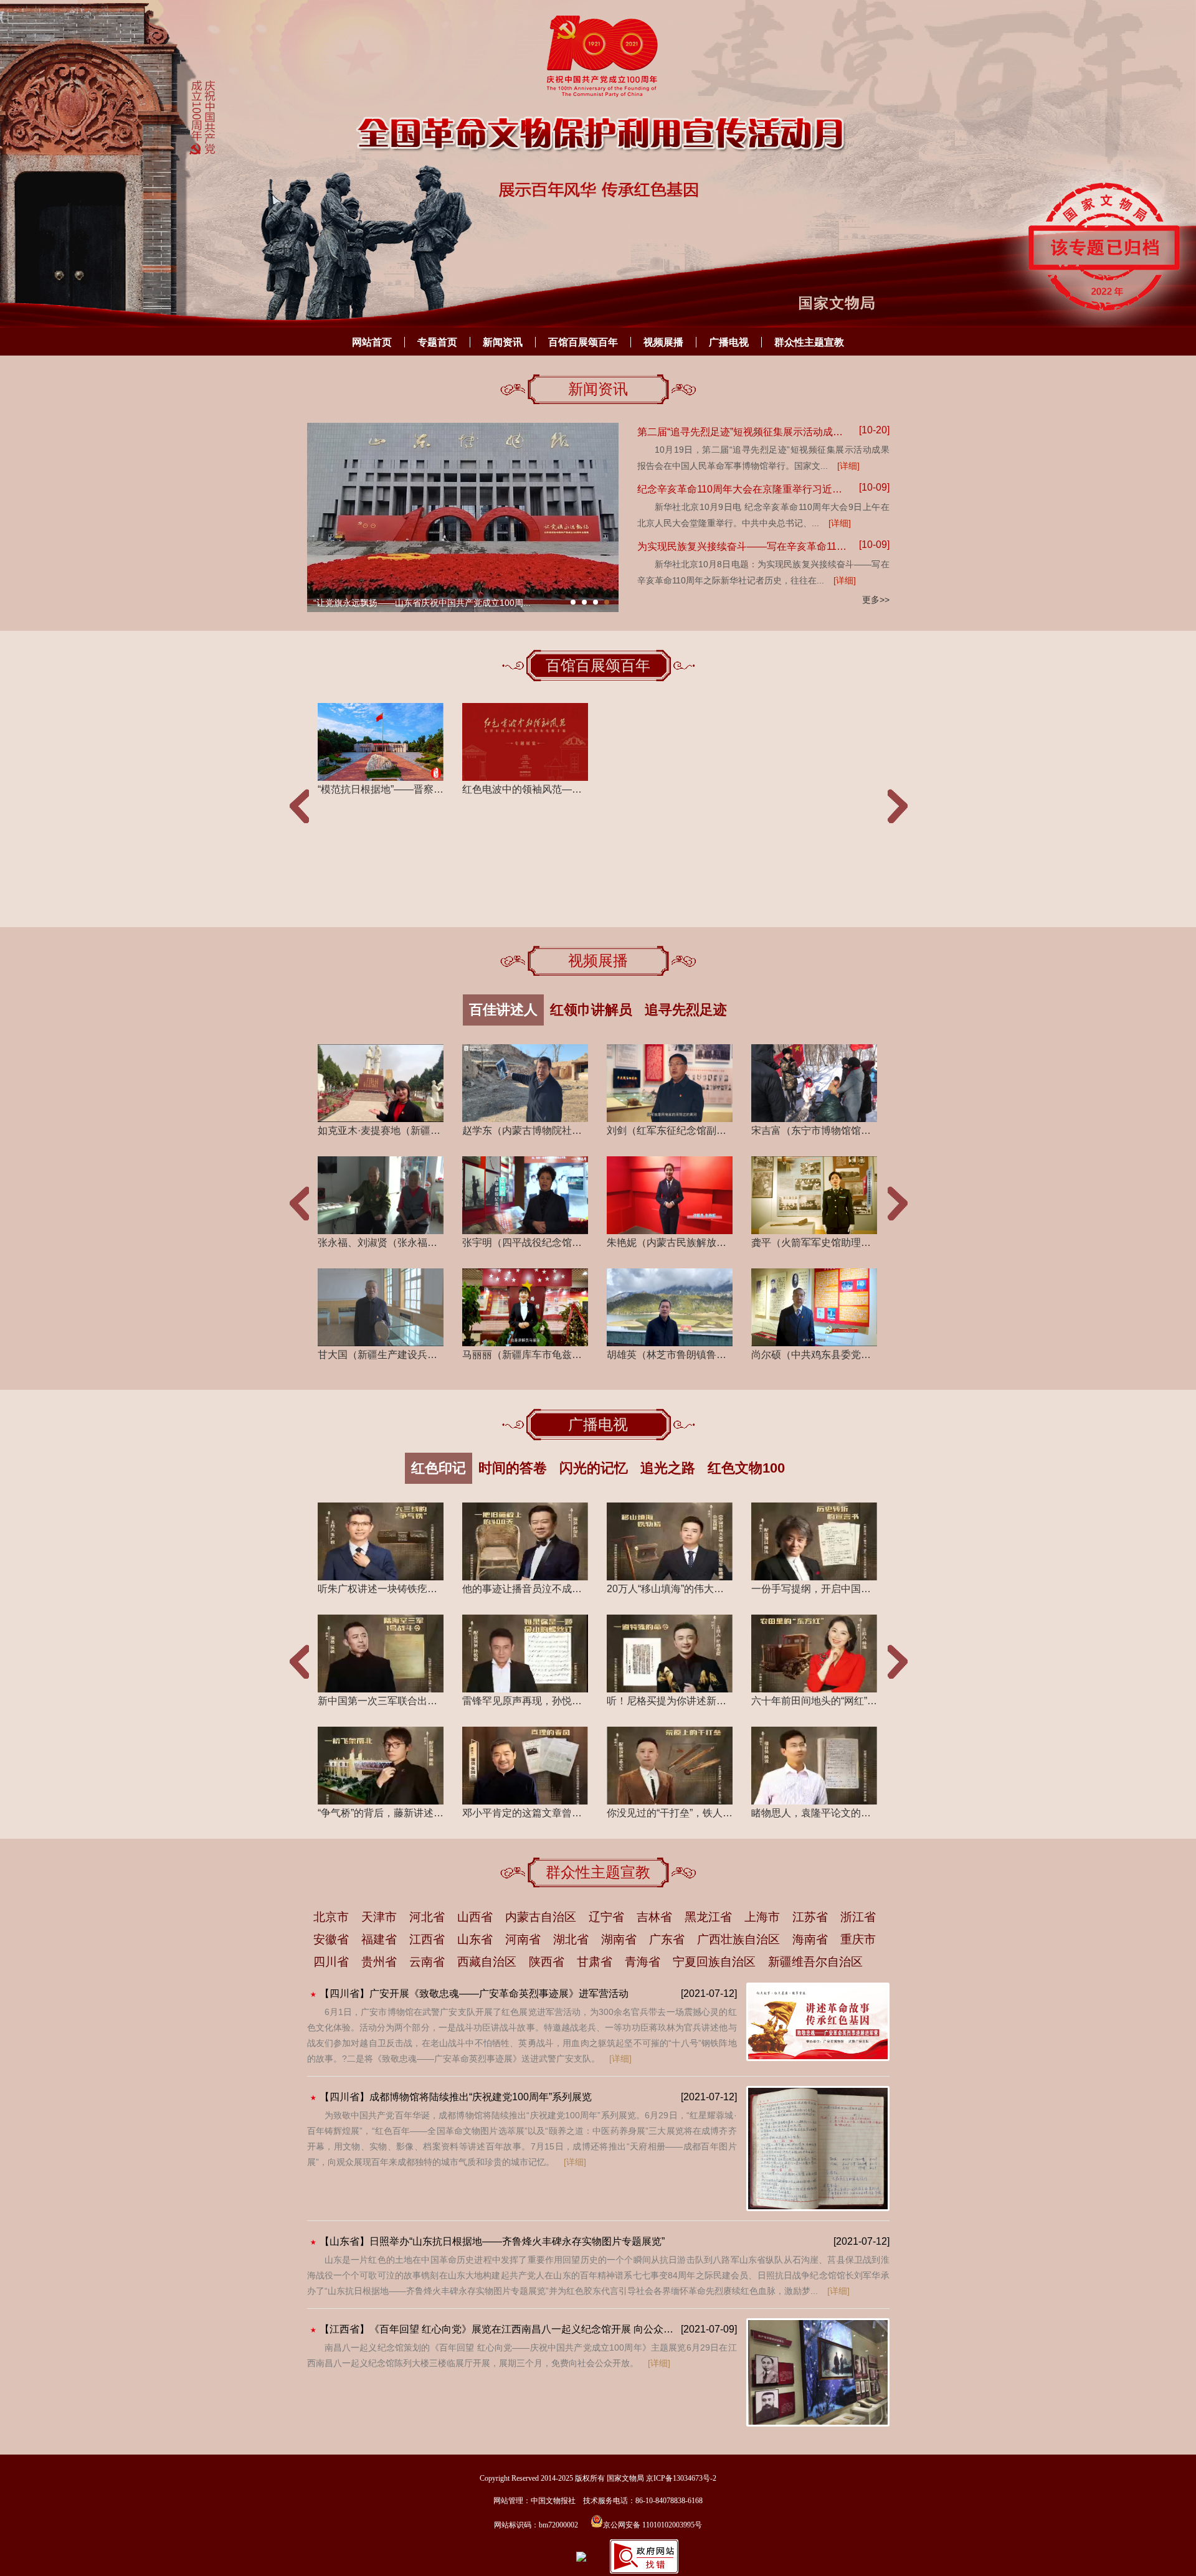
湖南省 (619, 1939)
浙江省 (858, 1917)
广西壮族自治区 (738, 1939)
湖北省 (571, 1939)
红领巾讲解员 (591, 1010)
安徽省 (331, 1939)
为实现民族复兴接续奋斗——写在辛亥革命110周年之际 (743, 546)
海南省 (810, 1939)
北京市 (331, 1917)
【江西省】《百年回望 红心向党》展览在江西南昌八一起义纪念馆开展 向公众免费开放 (497, 2329)
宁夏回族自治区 (714, 1962)
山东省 (475, 1939)
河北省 (427, 1917)
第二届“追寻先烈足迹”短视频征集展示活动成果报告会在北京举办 (743, 432)
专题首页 (437, 342)
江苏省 (810, 1917)
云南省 (427, 1962)
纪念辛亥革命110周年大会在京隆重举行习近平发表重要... (424, 603)
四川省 (331, 1962)
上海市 (762, 1917)
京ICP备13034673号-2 (681, 2478)
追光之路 (668, 1468)
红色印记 (439, 1468)
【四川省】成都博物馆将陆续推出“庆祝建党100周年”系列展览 (456, 2097)
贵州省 (379, 1962)
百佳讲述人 (503, 1010)
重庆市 (858, 1939)
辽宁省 (606, 1917)
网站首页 (372, 342)
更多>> (876, 600)
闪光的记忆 (594, 1468)
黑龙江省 (708, 1917)
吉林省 (654, 1917)
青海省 (643, 1962)
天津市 (379, 1917)
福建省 (379, 1939)
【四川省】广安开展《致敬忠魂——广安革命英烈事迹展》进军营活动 (474, 1993)
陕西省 (547, 1962)
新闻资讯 (503, 342)
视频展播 (663, 342)
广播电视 (729, 342)
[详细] (848, 466)
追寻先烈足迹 (686, 1010)
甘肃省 (595, 1962)
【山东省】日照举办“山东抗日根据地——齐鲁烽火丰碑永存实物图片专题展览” (492, 2241)
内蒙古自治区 (541, 1917)
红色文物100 (746, 1468)
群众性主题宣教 (809, 342)
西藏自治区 (487, 1962)
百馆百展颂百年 (583, 342)
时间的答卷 (513, 1468)
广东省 (667, 1939)
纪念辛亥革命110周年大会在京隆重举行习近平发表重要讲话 (743, 489)
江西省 (427, 1939)
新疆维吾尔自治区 (815, 1962)
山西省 (475, 1917)
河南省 (523, 1939)
